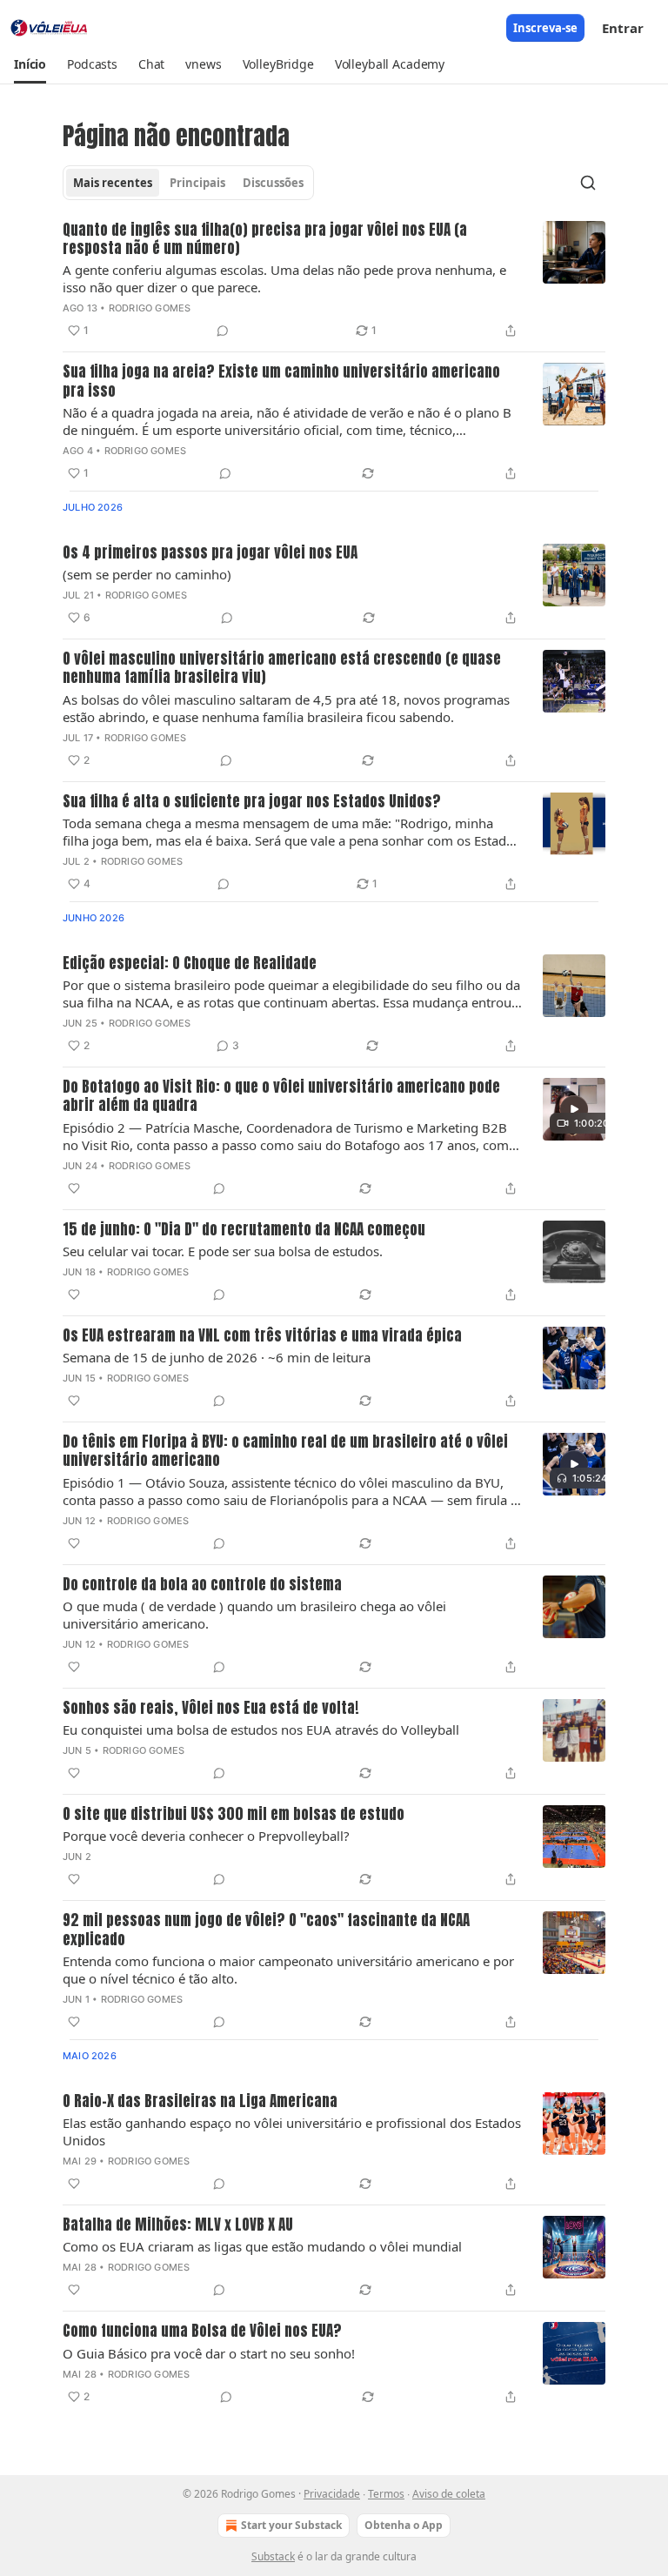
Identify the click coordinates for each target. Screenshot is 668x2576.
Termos (386, 2494)
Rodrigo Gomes (150, 308)
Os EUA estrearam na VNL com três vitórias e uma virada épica (262, 1336)
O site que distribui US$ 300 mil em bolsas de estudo (234, 1814)
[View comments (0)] (223, 331)
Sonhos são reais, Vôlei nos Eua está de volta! (211, 1708)
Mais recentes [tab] (113, 183)
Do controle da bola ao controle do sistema (202, 1585)
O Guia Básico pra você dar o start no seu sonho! (209, 2353)
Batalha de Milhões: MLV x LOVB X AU (178, 2225)
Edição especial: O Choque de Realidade (190, 963)
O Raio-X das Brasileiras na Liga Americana (200, 2101)
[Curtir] (74, 1188)
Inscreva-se (545, 28)
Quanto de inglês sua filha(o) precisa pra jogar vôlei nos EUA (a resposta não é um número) (265, 240)
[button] (30, 64)
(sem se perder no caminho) (147, 574)
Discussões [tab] (273, 183)
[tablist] (188, 183)
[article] (334, 281)
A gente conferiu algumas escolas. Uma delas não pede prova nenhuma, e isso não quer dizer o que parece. (284, 278)
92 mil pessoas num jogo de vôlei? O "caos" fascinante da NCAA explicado (266, 1930)
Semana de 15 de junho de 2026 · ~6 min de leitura (217, 1357)
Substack (273, 2556)
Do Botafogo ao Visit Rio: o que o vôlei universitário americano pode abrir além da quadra (281, 1097)
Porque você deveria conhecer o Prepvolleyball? (206, 1836)
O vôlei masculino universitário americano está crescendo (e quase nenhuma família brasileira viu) (282, 669)
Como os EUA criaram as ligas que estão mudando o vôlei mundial (262, 2246)
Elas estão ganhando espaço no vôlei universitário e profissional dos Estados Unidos (292, 2131)
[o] (574, 1109)
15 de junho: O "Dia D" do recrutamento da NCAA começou (244, 1230)
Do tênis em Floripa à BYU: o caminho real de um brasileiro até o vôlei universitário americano (285, 1452)
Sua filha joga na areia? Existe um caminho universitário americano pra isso (281, 381)
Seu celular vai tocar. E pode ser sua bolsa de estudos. (223, 1251)
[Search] (588, 183)
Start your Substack (291, 2525)
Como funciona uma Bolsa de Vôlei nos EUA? (202, 2331)
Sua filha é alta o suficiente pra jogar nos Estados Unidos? (252, 802)
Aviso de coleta (449, 2494)
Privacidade (332, 2494)
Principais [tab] (197, 183)
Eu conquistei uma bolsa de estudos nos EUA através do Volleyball (261, 1730)
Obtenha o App (404, 2525)
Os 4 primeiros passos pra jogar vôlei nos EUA (210, 553)
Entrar (623, 28)
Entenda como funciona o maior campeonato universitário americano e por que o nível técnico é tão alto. (288, 1970)
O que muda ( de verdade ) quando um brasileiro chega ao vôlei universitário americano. (254, 1615)
